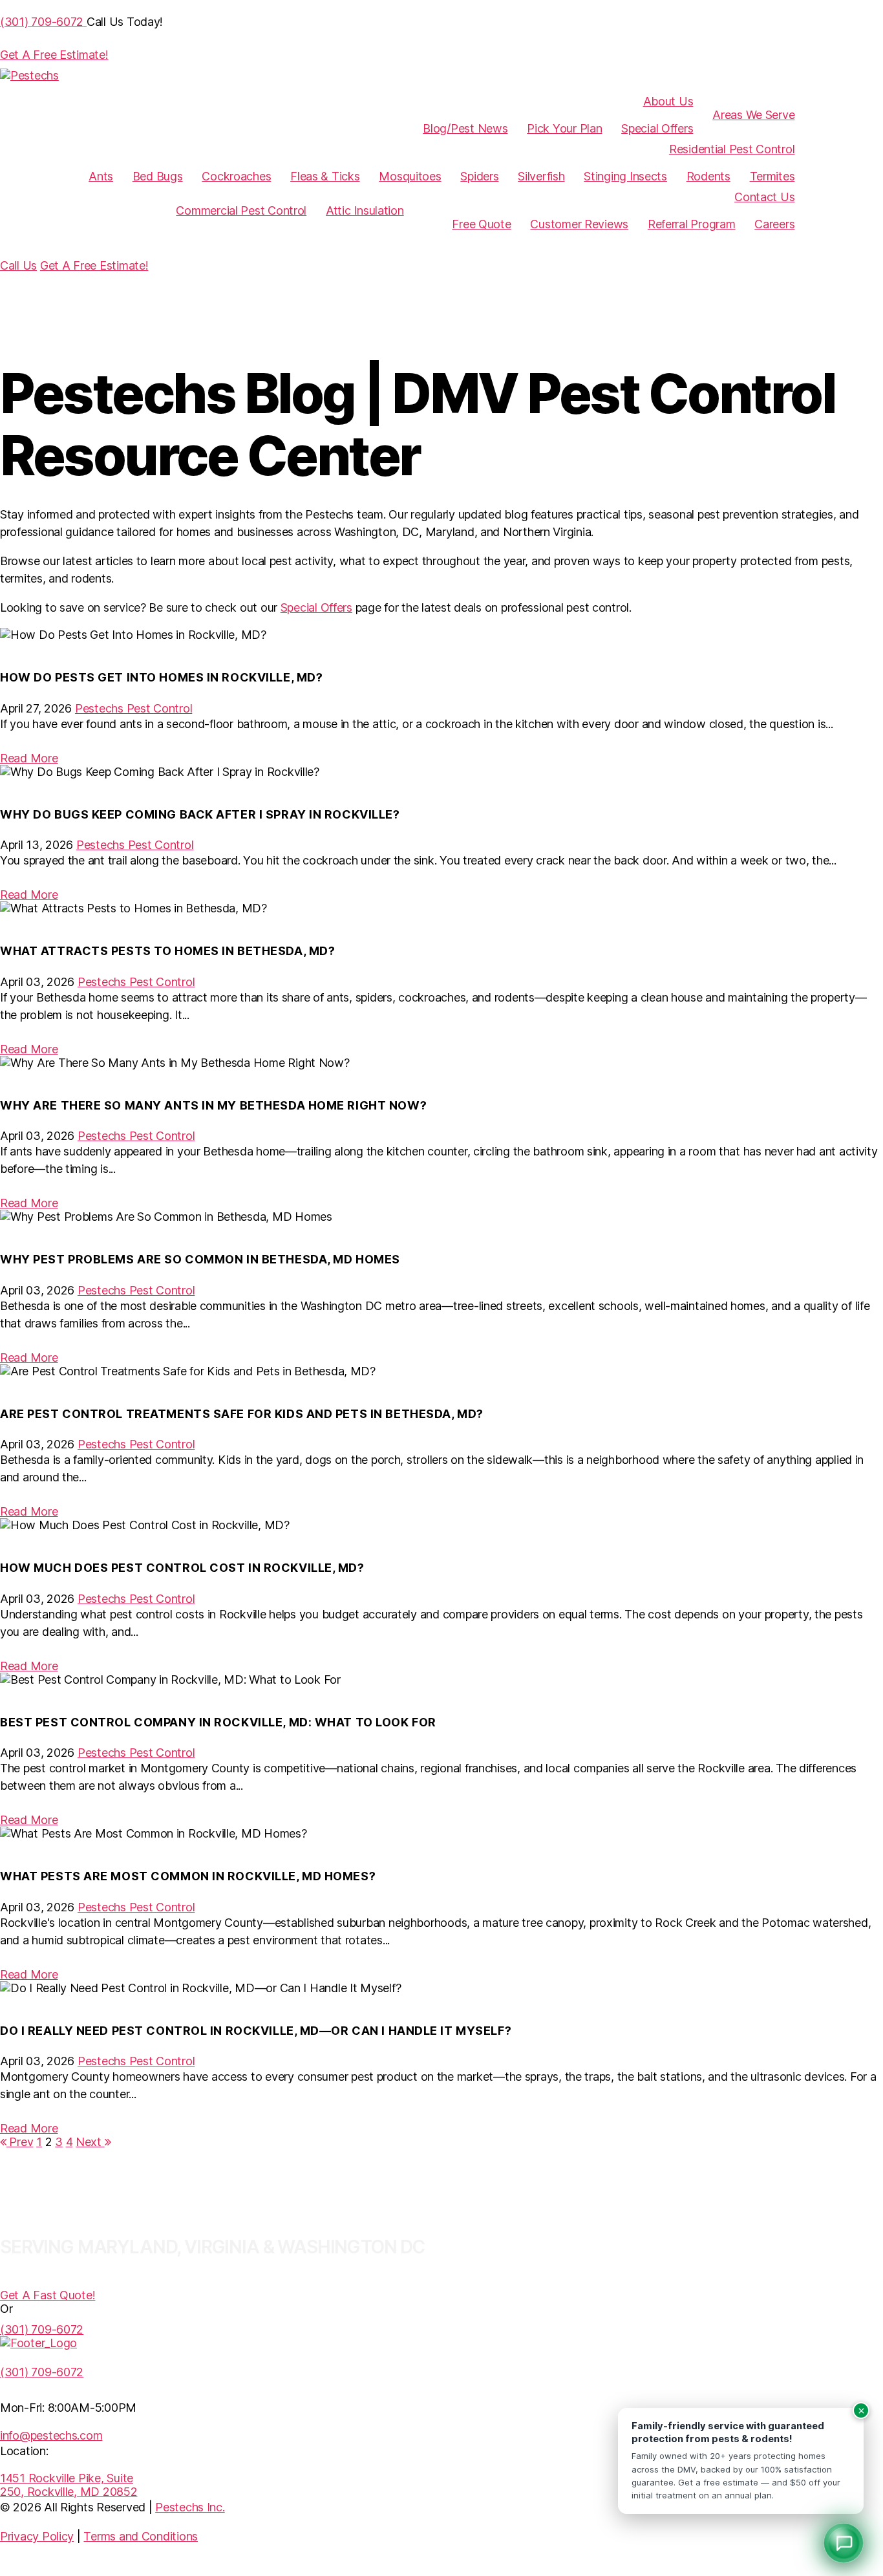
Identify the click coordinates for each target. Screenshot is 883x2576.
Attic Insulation (365, 210)
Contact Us (764, 197)
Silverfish (541, 176)
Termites (772, 176)
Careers (774, 224)
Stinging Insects (625, 176)
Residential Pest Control (732, 149)
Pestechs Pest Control (133, 708)
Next (90, 2142)
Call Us (18, 265)
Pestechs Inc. (190, 2507)
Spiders (479, 176)
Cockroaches (236, 176)
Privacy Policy (37, 2536)
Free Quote (481, 224)
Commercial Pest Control (241, 210)
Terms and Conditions (141, 2536)
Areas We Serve (753, 115)
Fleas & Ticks (325, 176)
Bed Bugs (158, 176)
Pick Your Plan (564, 128)
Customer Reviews (579, 224)
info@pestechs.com (51, 2435)
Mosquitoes (410, 176)
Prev (20, 2142)
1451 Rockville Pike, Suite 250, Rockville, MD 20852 (69, 2485)
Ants (101, 176)
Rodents (708, 176)
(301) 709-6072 (42, 2372)
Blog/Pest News (465, 128)
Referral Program (692, 224)
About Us (668, 101)
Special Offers (657, 128)
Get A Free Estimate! (94, 265)
